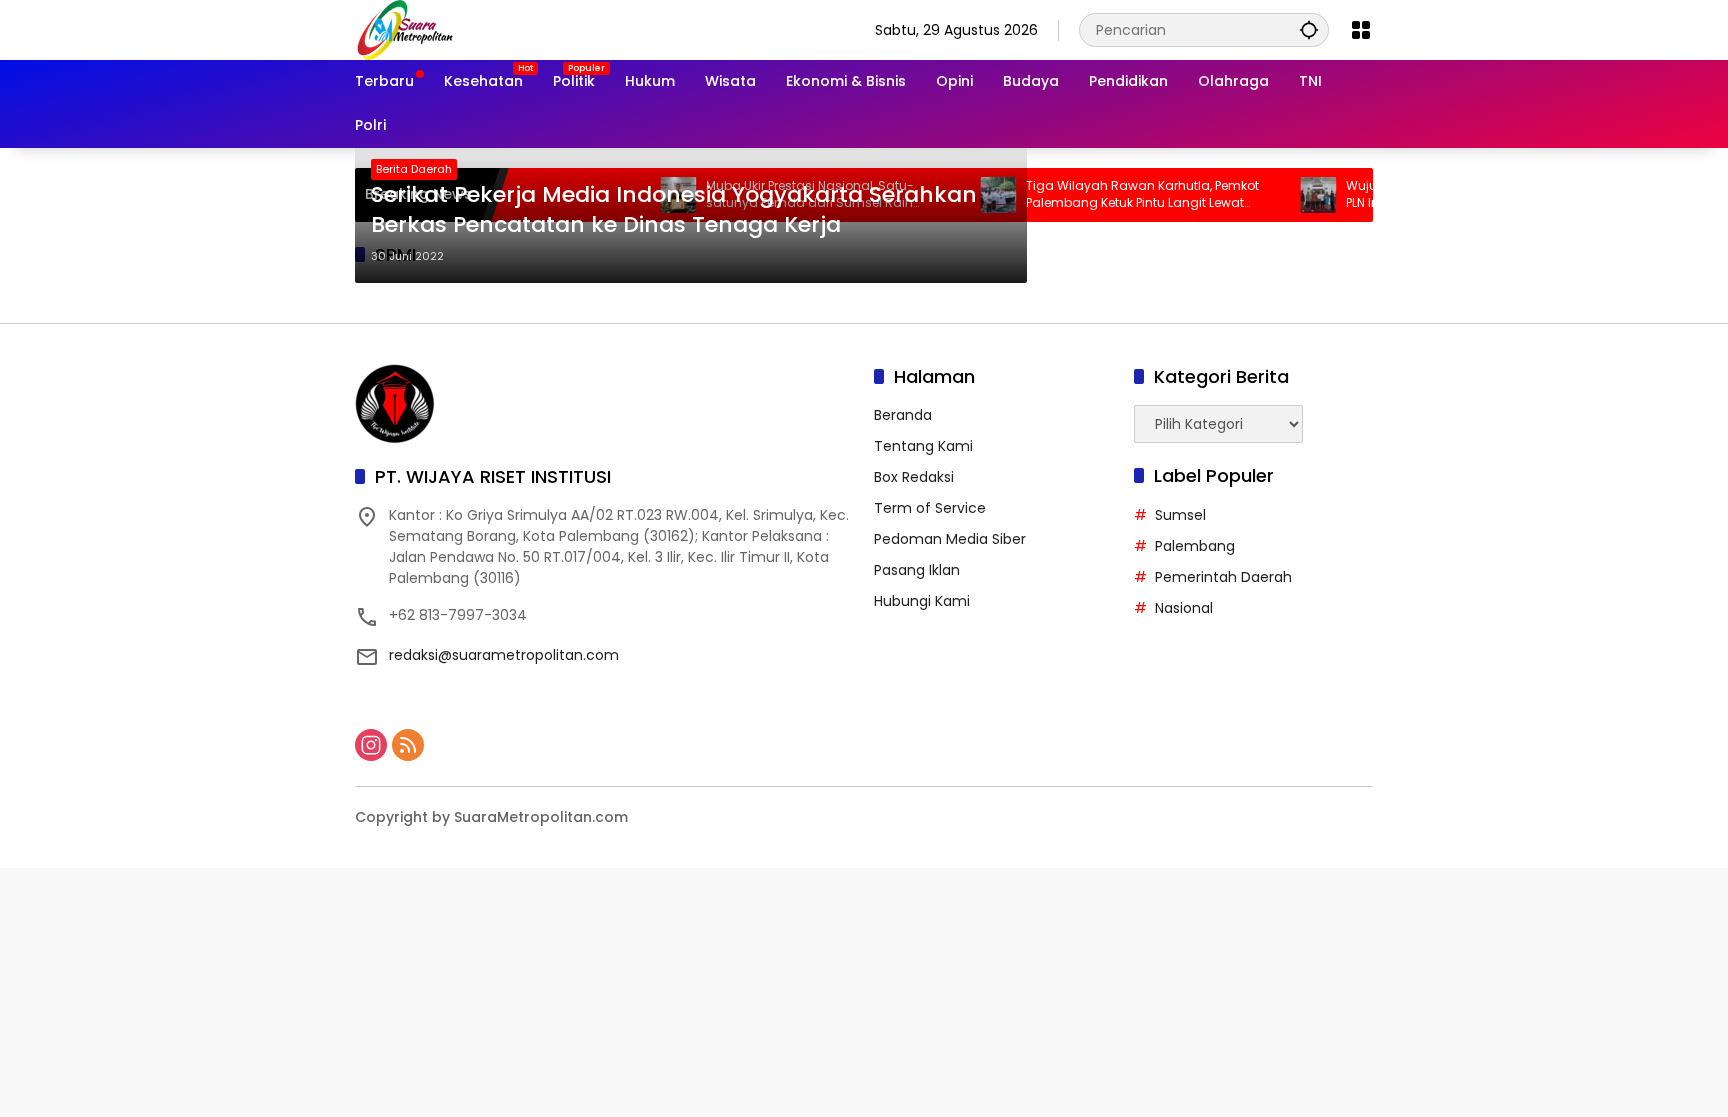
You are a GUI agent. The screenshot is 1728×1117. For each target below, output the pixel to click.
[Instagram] (371, 745)
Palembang (1195, 546)
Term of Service (930, 508)
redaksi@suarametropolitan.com (504, 655)
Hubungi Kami (922, 601)
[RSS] (408, 745)
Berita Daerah (414, 169)
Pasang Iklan (917, 570)
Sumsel (1180, 515)
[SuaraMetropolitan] (405, 29)
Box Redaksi (914, 477)
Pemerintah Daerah (1223, 577)
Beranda (903, 415)
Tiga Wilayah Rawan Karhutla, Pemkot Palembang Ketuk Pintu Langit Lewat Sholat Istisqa (1116, 195)
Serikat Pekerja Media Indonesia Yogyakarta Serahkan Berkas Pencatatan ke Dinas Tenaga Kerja (674, 210)
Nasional (1184, 608)
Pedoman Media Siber (950, 539)
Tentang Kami (923, 446)
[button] (1309, 29)
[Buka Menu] (1361, 30)
